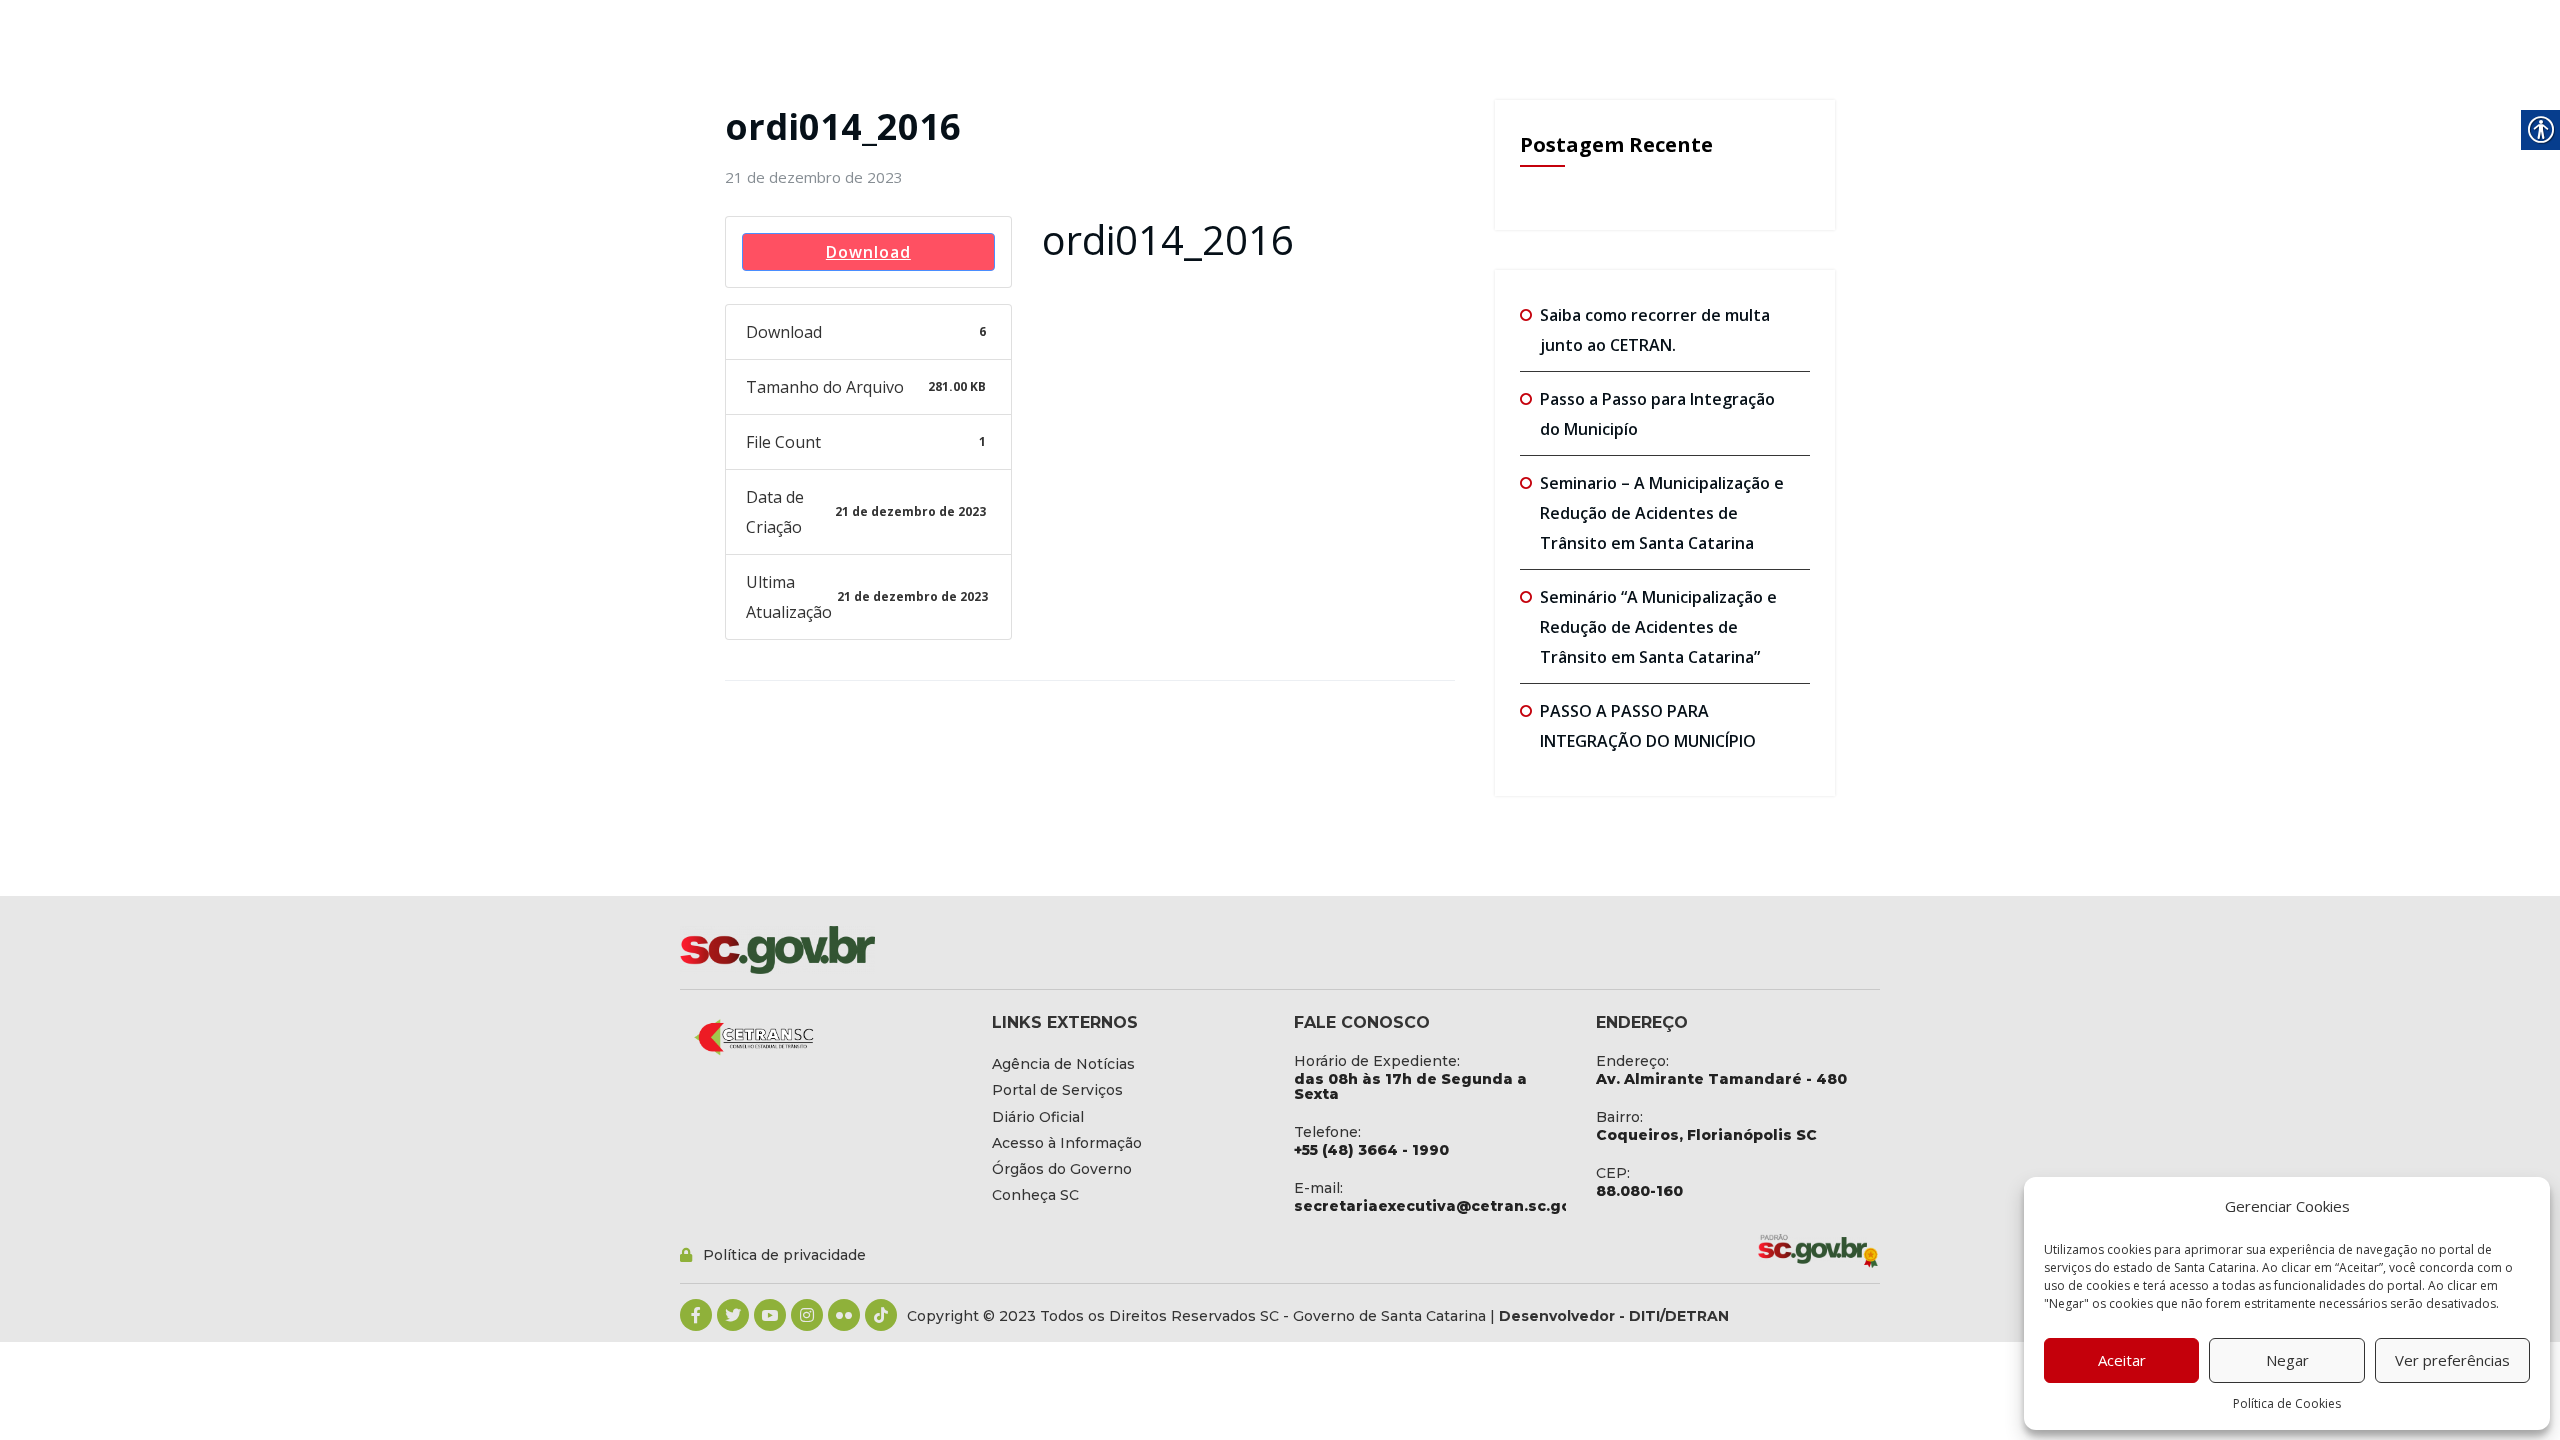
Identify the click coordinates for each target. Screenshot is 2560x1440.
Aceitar (2122, 1360)
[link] (814, 177)
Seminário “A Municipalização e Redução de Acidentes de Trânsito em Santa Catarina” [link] (1658, 627)
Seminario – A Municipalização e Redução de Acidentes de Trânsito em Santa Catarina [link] (1662, 513)
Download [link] (868, 252)
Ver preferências (2452, 1360)
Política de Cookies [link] (2287, 1403)
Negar (2287, 1360)
